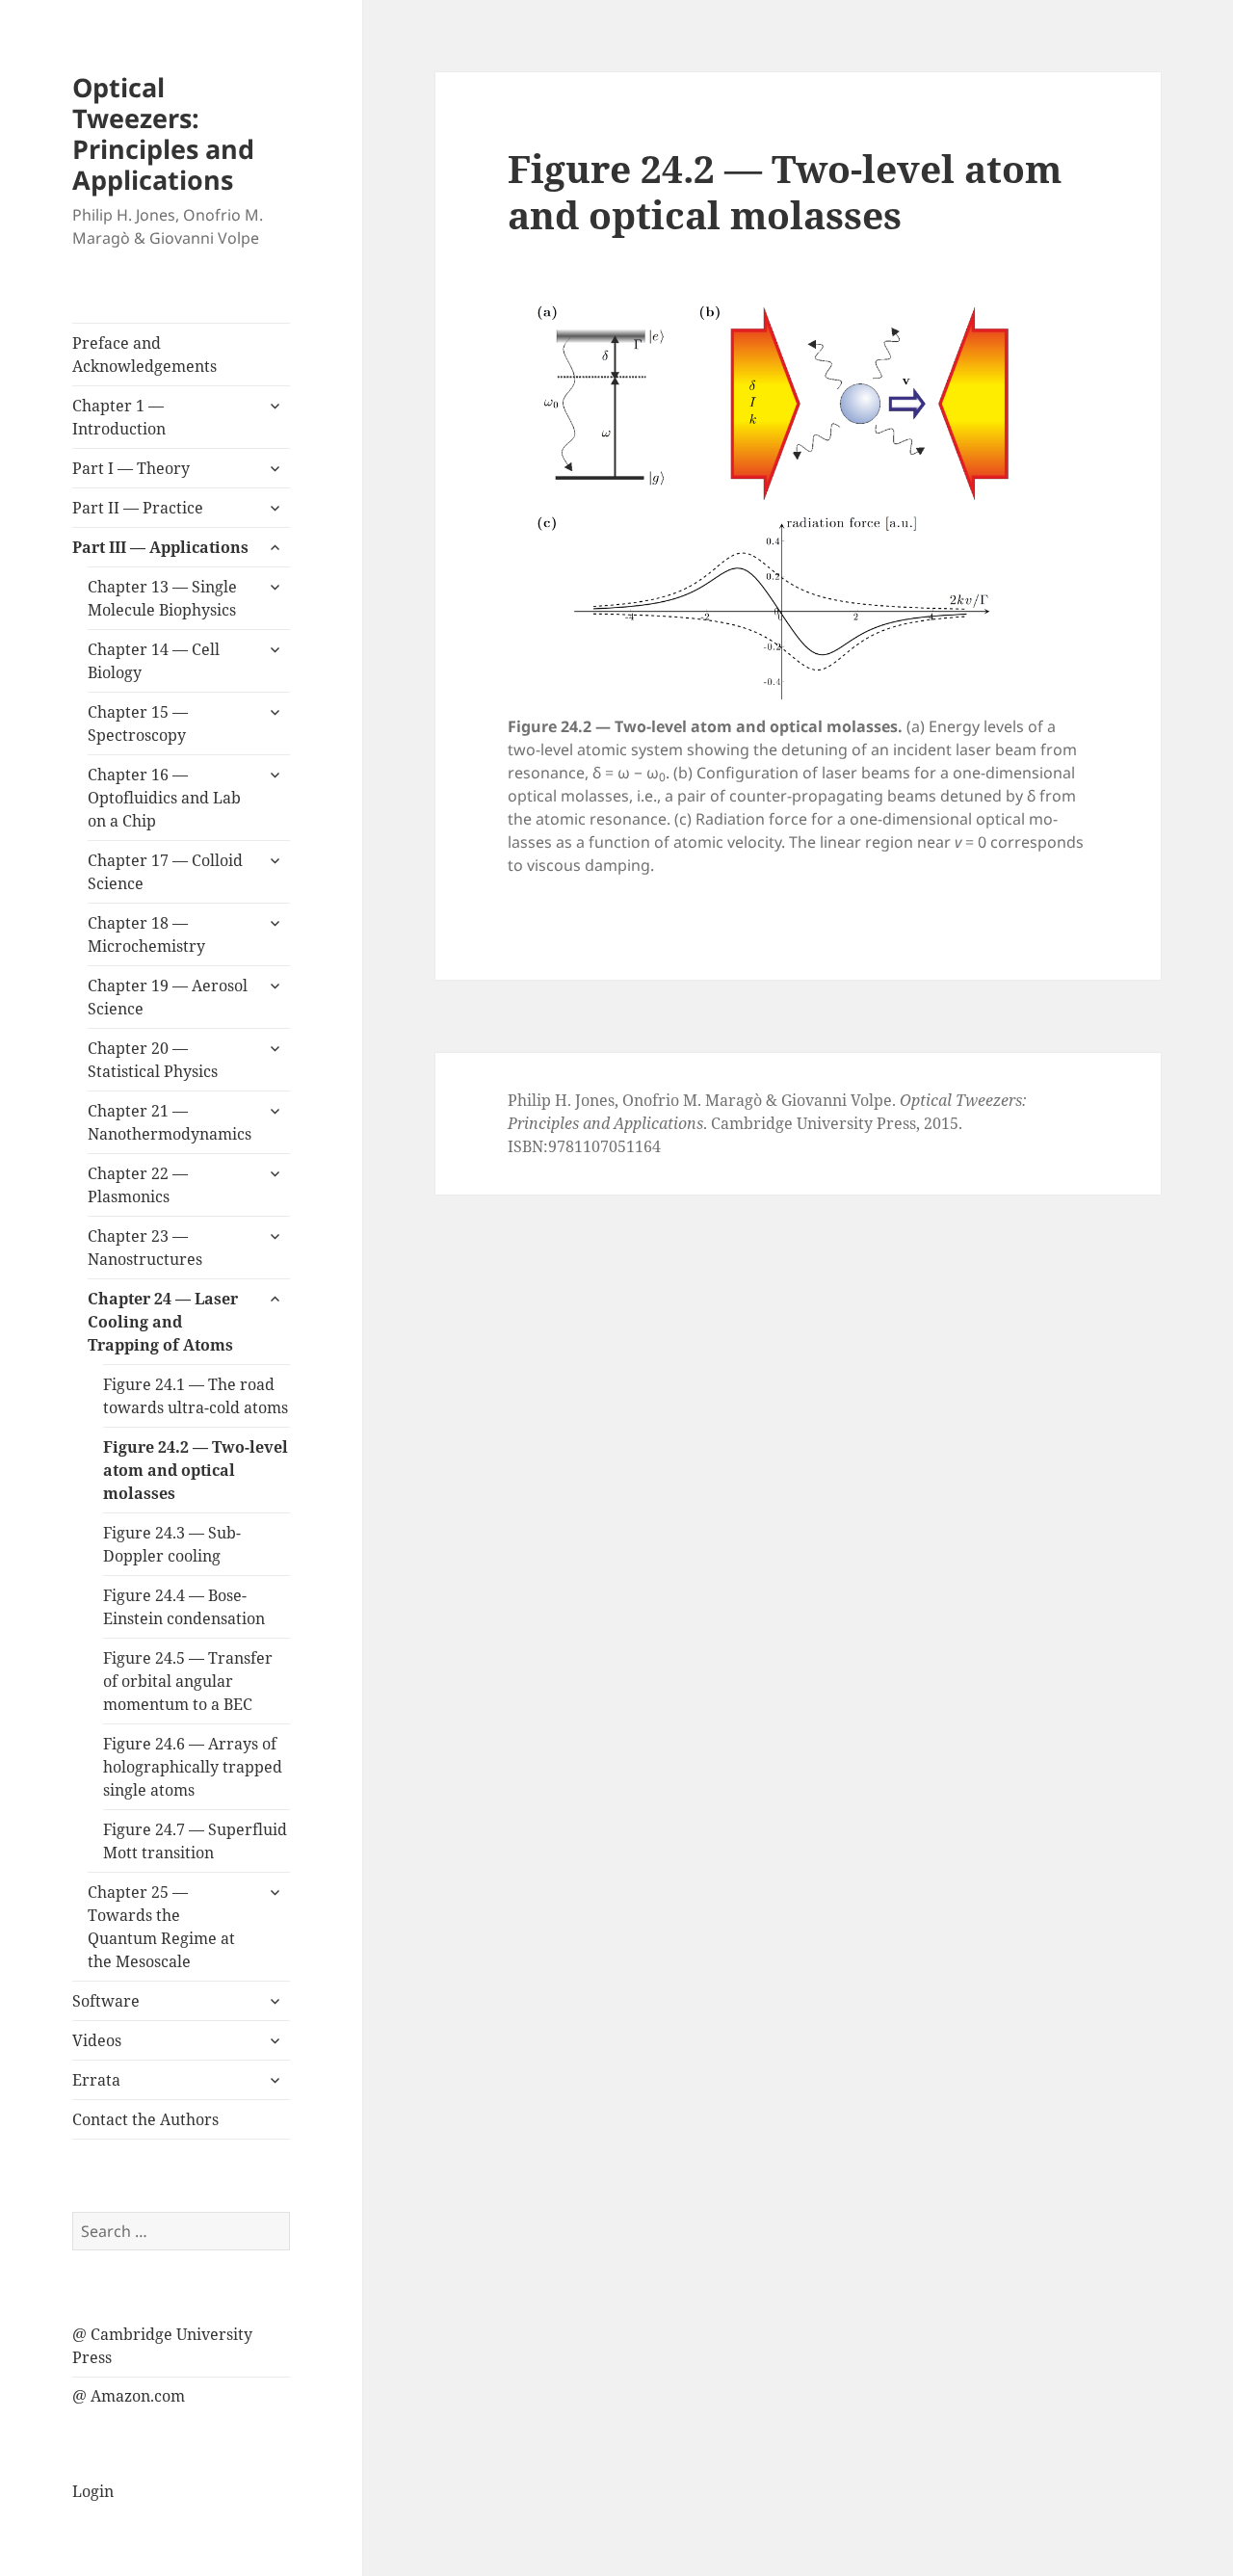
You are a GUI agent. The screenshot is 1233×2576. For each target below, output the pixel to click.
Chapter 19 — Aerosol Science (168, 997)
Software (106, 2001)
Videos (97, 2040)
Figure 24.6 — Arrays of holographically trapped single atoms (193, 1767)
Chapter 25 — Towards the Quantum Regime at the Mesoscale (161, 1927)
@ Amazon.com (129, 2396)
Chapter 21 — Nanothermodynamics (170, 1122)
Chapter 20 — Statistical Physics (153, 1060)
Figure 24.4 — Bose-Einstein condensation (184, 1607)
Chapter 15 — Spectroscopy (138, 723)
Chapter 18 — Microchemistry (146, 934)
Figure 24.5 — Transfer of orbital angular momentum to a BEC (188, 1681)
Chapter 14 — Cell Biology (154, 661)
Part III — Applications (160, 547)
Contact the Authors (145, 2119)
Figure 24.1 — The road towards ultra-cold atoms (196, 1396)
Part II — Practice (138, 508)
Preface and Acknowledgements (144, 355)
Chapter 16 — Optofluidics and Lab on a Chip (164, 798)
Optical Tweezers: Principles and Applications (163, 133)
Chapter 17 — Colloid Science (165, 872)
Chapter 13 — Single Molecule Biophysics (162, 598)
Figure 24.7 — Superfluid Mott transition (195, 1841)
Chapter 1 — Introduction (119, 417)
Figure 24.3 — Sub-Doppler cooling (172, 1544)
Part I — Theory (131, 468)
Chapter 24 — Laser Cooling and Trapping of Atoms (163, 1322)
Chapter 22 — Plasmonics (138, 1185)
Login (93, 2491)
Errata (96, 2080)
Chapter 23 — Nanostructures (145, 1248)
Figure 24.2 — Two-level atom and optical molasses (196, 1470)
